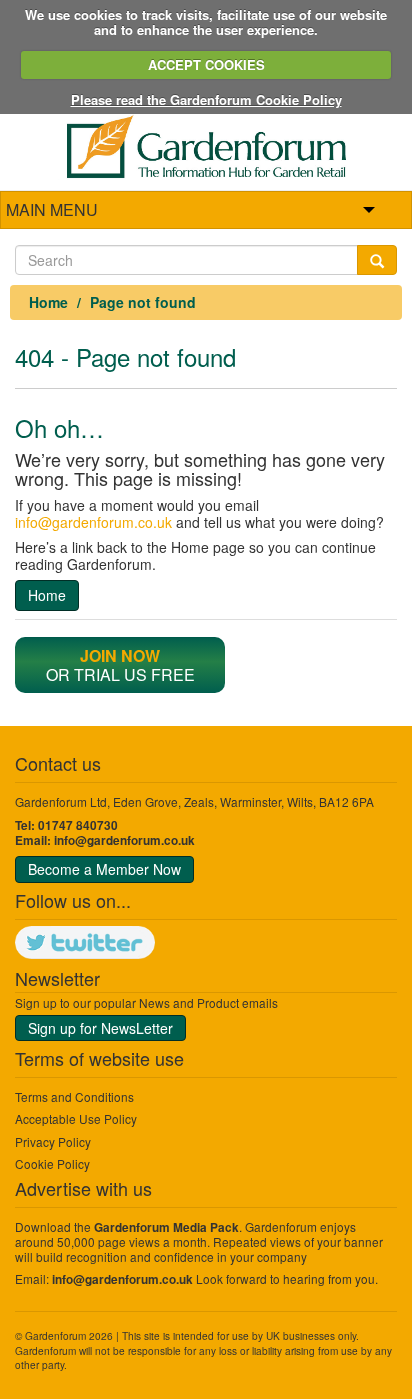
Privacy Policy (53, 1141)
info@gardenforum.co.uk (93, 522)
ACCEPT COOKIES (206, 64)
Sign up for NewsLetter (100, 1028)
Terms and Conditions (74, 1096)
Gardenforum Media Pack (166, 1227)
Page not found (143, 302)
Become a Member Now (104, 869)
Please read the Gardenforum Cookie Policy (206, 99)
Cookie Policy (52, 1163)
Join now (120, 655)
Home (48, 302)
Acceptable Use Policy (76, 1118)
